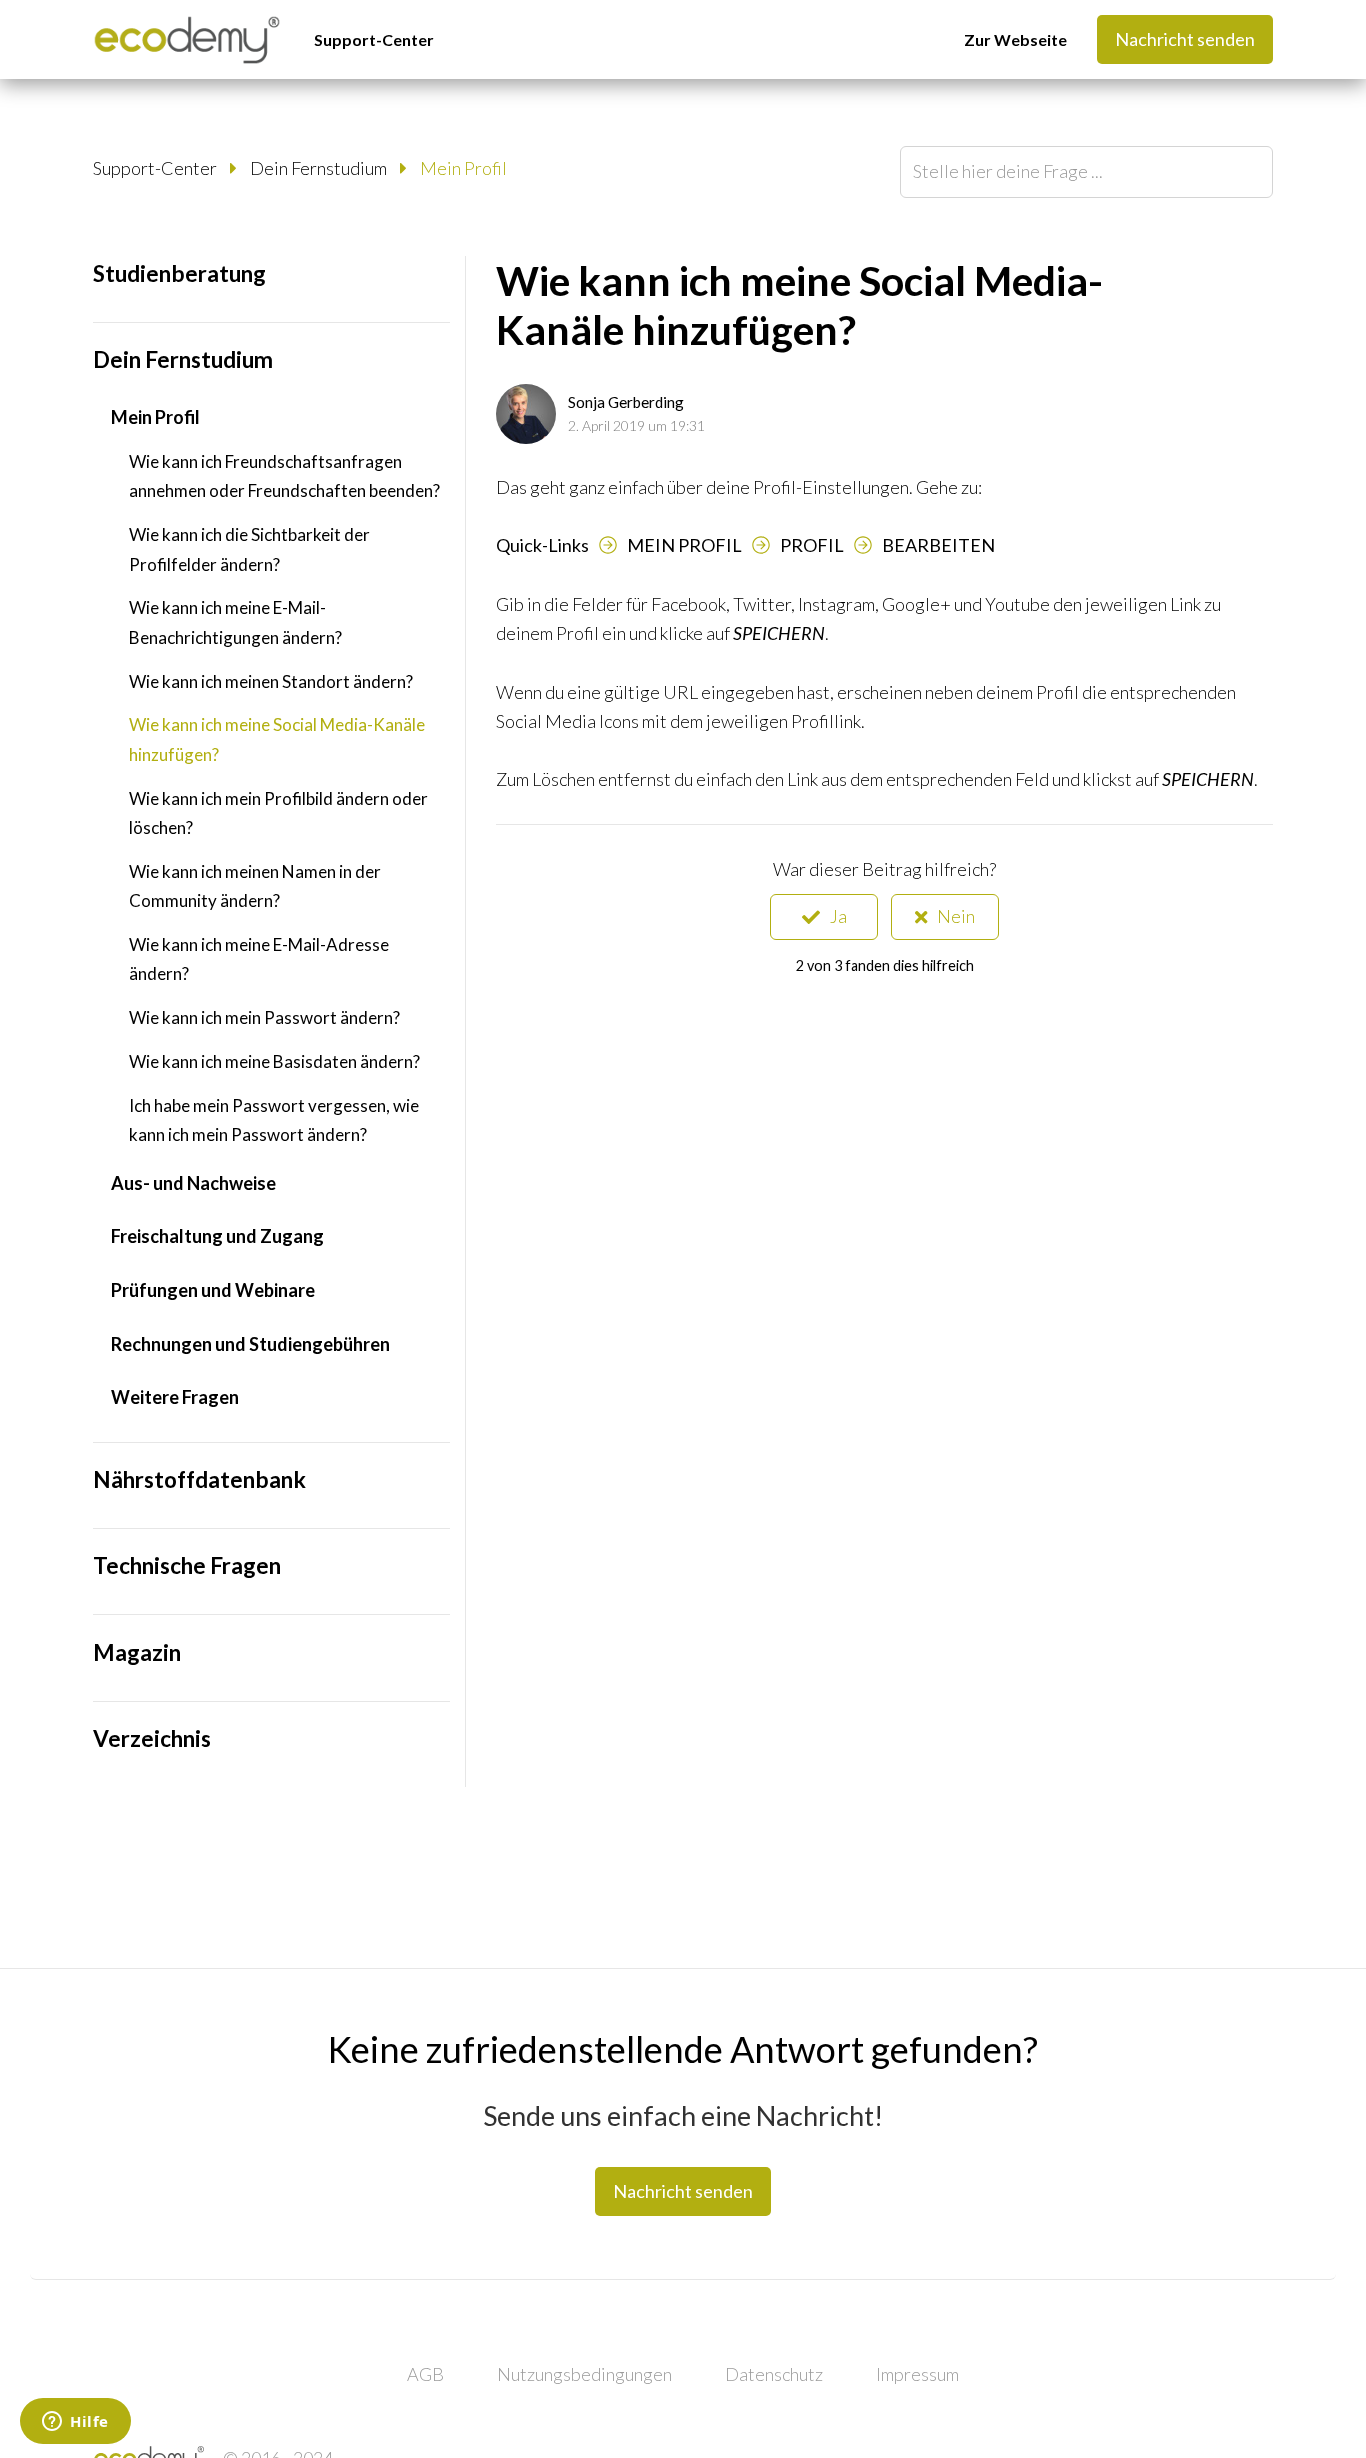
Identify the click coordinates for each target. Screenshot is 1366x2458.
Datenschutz (774, 2374)
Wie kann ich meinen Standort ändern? (271, 681)
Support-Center (374, 39)
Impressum (917, 2374)
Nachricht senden (1185, 39)
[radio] (824, 917)
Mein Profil (463, 168)
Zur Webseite (1015, 39)
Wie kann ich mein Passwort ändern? (264, 1017)
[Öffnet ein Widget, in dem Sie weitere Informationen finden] (75, 2423)
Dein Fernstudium (318, 168)
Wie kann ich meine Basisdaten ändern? (274, 1061)
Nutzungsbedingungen (584, 2374)
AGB (425, 2374)
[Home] (187, 40)
